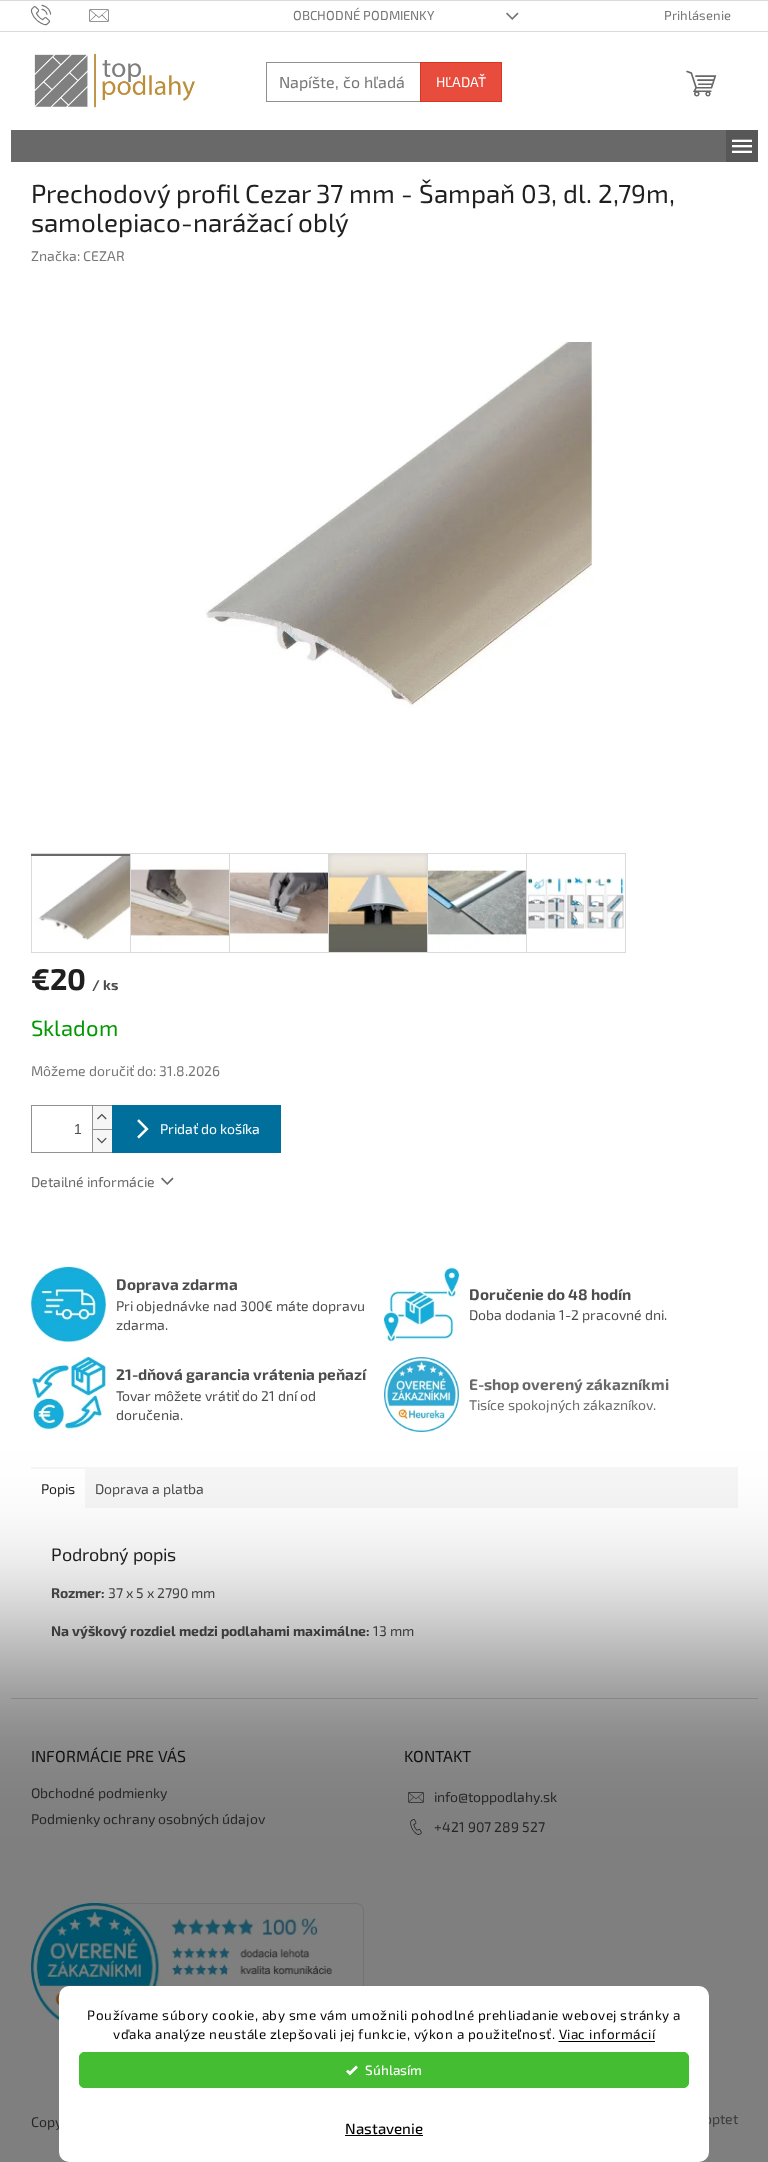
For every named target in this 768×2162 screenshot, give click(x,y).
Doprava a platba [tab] (149, 1488)
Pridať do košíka (210, 1128)
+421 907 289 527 (489, 1826)
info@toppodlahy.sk (495, 1796)
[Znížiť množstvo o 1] (102, 1140)
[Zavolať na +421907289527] (60, 14)
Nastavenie (384, 2128)
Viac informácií (607, 2034)
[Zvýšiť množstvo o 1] (102, 1117)
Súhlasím (393, 2070)
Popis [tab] (58, 1488)
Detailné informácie (93, 1181)
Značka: (78, 255)
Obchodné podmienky (363, 15)
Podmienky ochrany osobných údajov (148, 1818)
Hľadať (461, 81)
